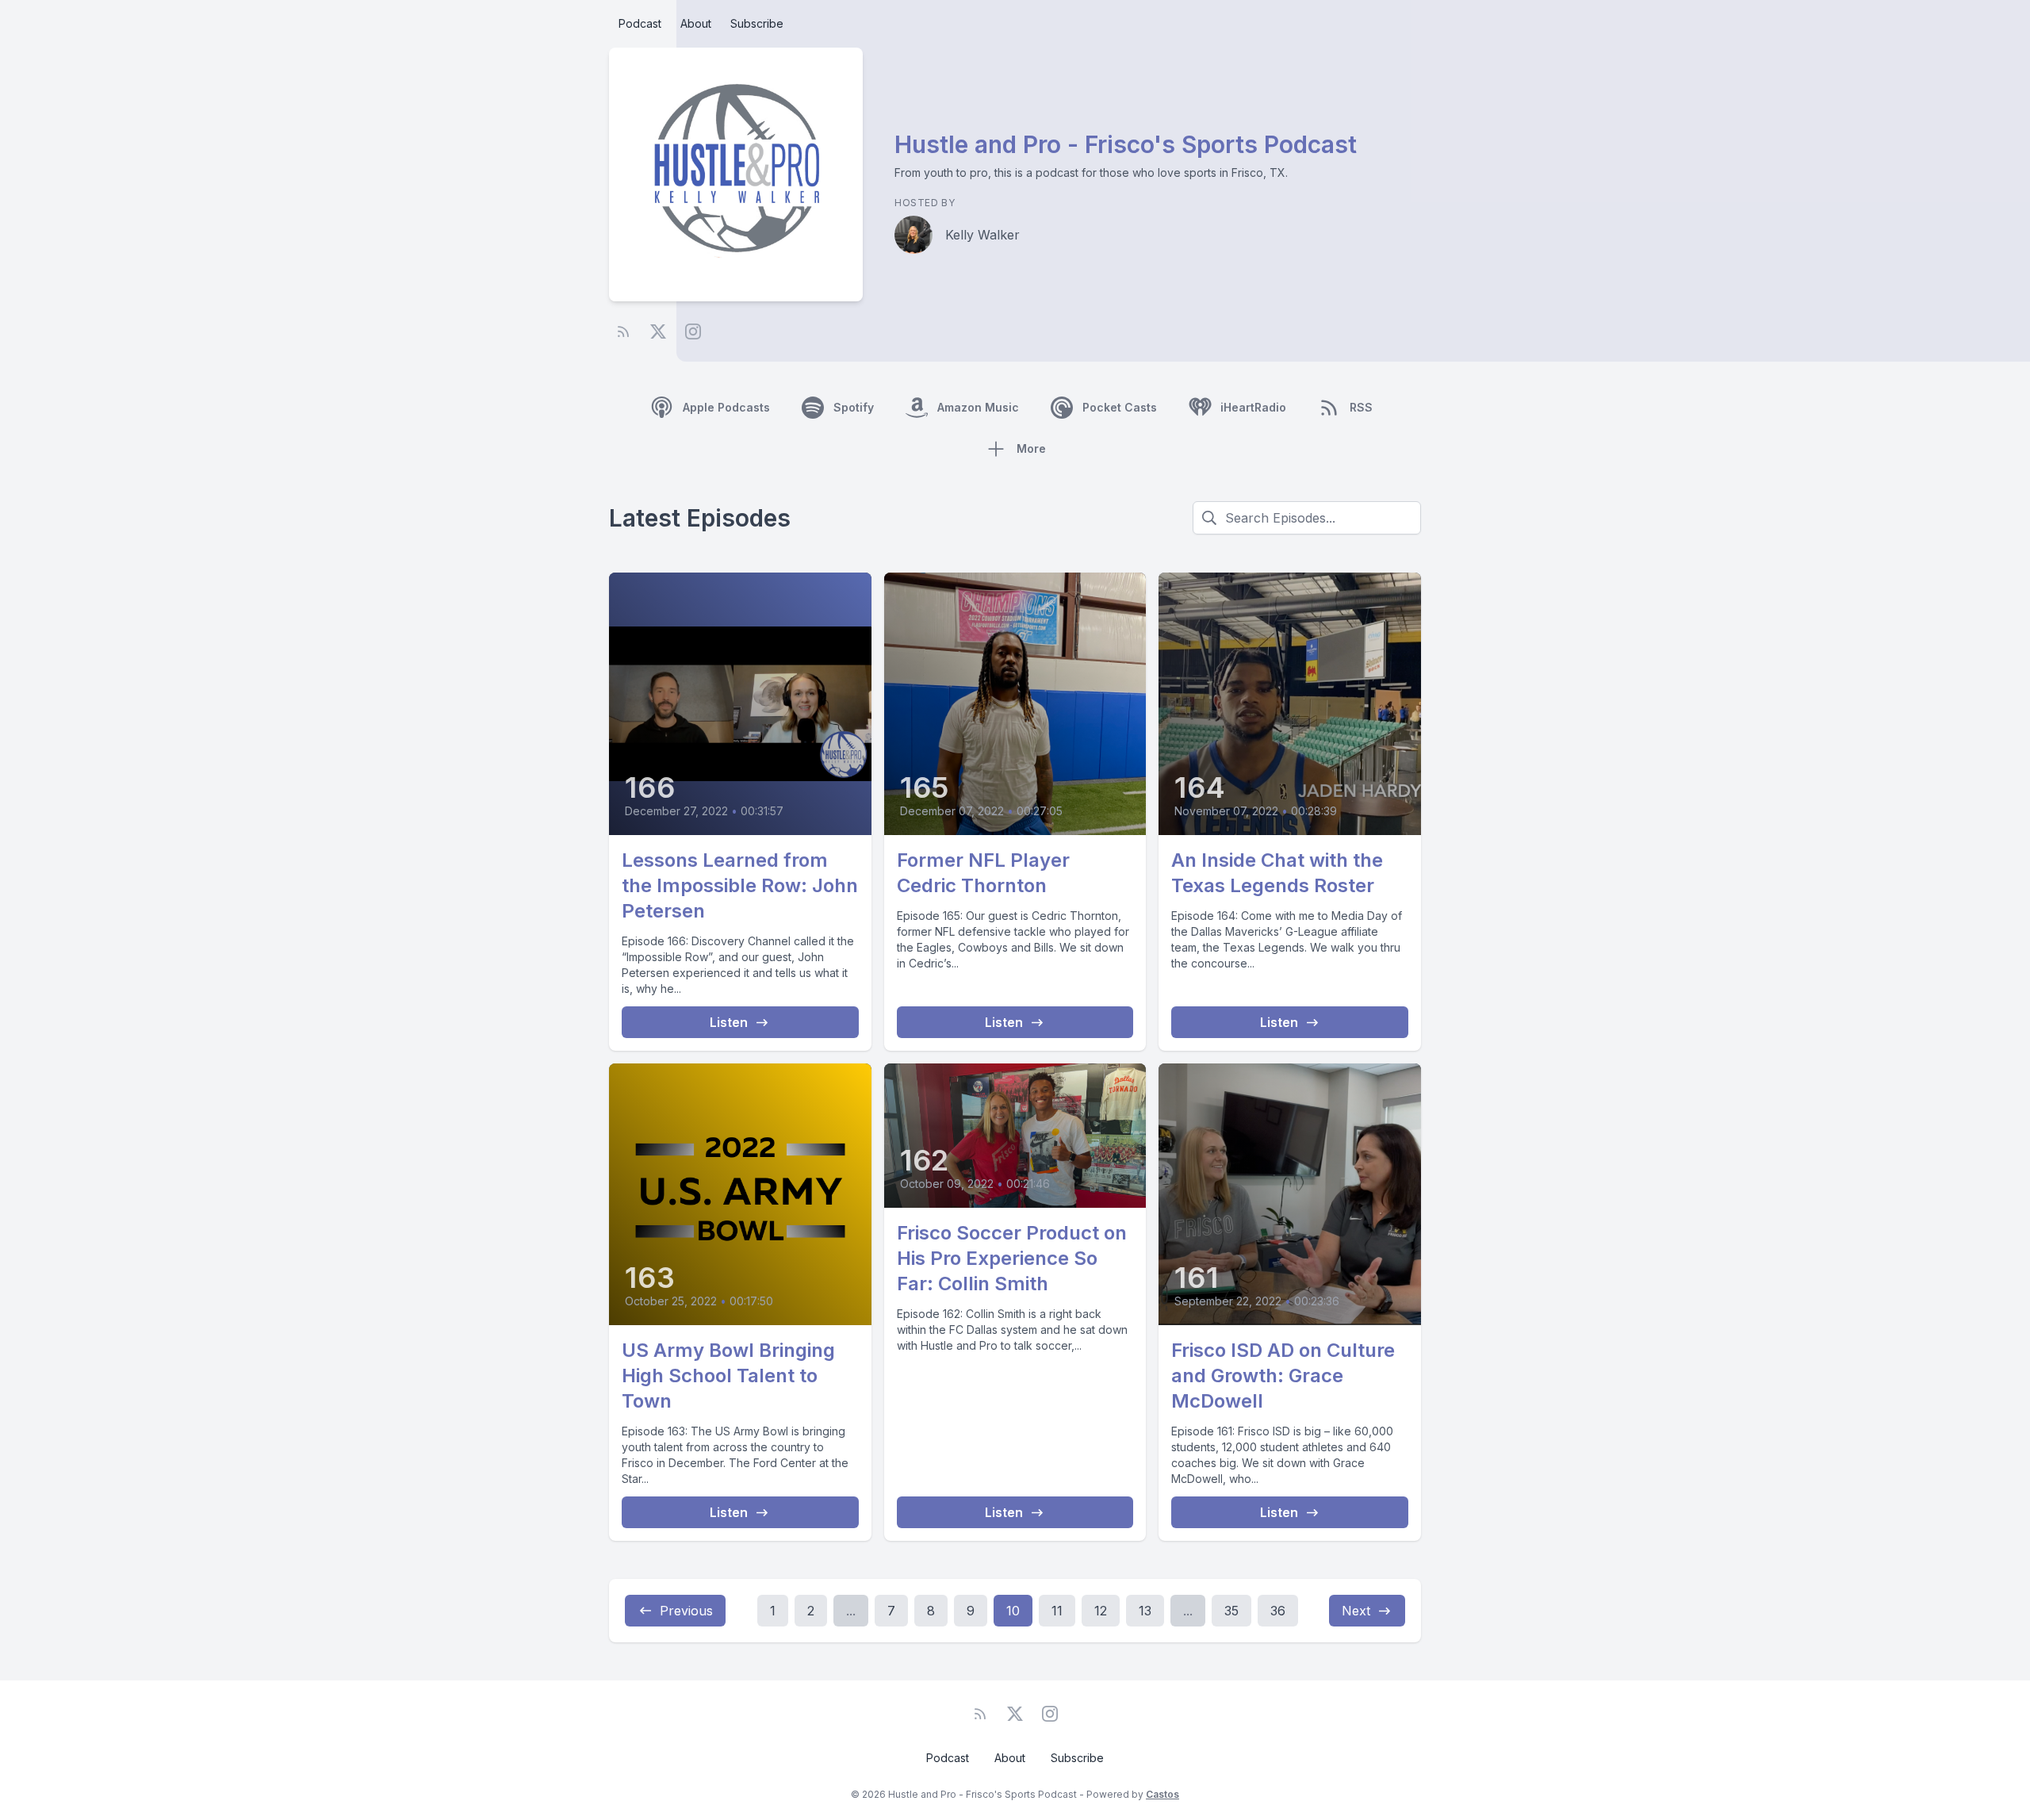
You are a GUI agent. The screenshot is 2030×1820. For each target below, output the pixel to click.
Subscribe (757, 23)
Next (1356, 1611)
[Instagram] (693, 331)
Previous (686, 1611)
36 (1278, 1611)
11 (1057, 1611)
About (696, 23)
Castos (1162, 1794)
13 (1145, 1611)
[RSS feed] (623, 331)
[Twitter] (658, 331)
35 (1231, 1611)
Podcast (640, 23)
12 (1101, 1611)
